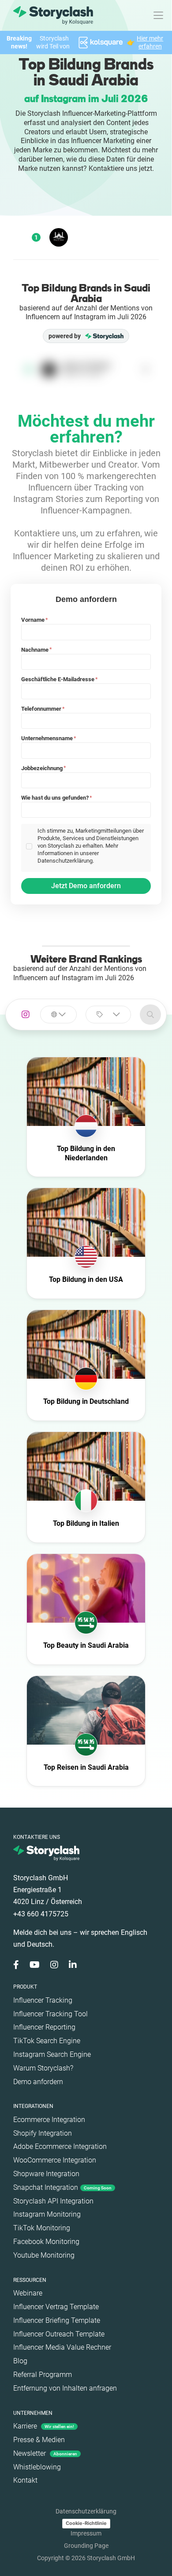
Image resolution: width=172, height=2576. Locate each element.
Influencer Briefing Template (57, 2320)
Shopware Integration (46, 2174)
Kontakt (25, 2480)
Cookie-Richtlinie (86, 2523)
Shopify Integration (43, 2133)
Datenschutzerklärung (86, 2511)
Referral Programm (43, 2375)
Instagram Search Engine (52, 2054)
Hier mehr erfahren (150, 42)
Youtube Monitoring (44, 2255)
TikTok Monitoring (42, 2228)
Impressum (86, 2533)
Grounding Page (86, 2546)
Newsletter (45, 2453)
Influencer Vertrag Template (56, 2307)
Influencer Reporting (44, 2027)
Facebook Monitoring (46, 2242)
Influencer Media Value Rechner (62, 2347)
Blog (20, 2361)
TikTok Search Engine (47, 2041)
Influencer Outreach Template (59, 2334)
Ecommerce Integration (49, 2120)
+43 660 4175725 (41, 1914)
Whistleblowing (37, 2467)
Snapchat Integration (62, 2187)
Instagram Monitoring (47, 2214)
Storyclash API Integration (53, 2201)
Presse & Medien (39, 2440)
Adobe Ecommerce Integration (60, 2146)
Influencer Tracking (43, 2000)
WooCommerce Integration (55, 2160)
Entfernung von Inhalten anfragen (65, 2388)
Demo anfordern (38, 2082)
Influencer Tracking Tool (50, 2014)
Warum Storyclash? (43, 2068)
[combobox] (58, 1015)
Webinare (28, 2293)
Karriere (44, 2426)
